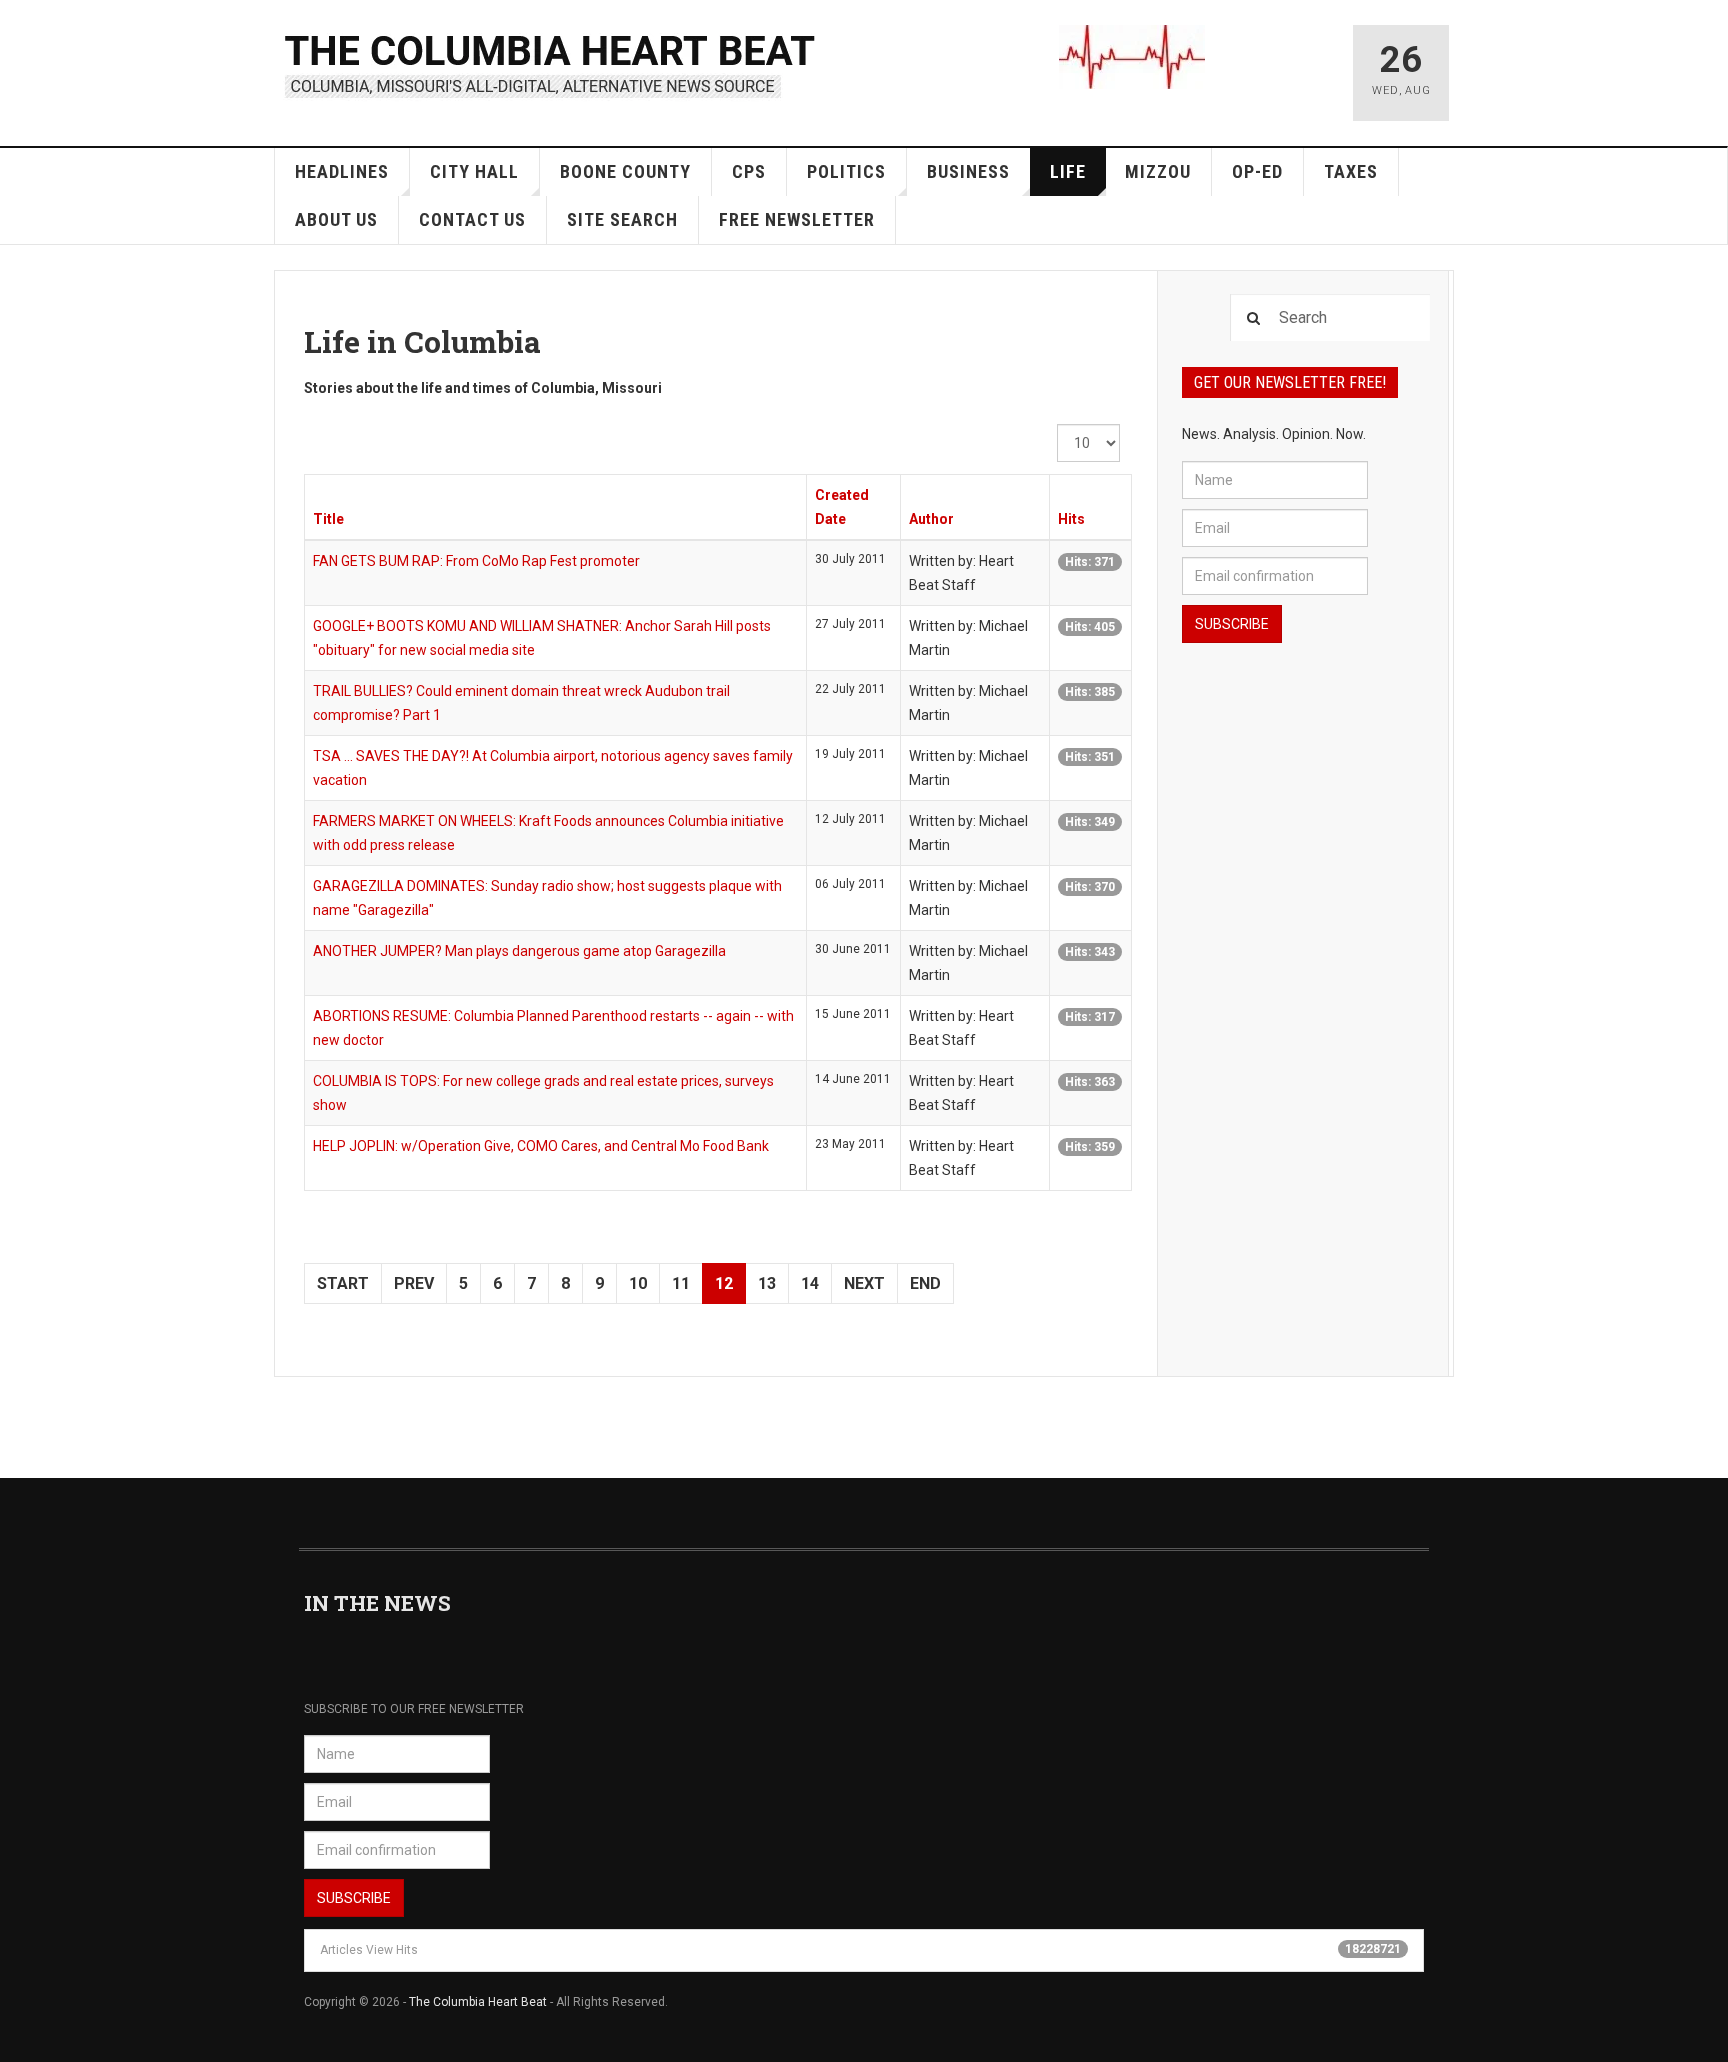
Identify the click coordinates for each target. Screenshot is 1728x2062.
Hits (1071, 519)
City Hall (474, 171)
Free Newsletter (797, 219)
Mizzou (1158, 171)
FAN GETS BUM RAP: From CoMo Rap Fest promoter (476, 561)
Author (931, 519)
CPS (749, 171)
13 (767, 1283)
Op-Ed (1257, 171)
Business (968, 171)
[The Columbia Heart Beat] (551, 63)
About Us (336, 219)
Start (343, 1283)
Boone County (625, 171)
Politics (846, 171)
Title (328, 519)
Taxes (1351, 171)
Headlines (342, 171)
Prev (414, 1283)
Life (1068, 171)
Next (864, 1283)
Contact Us (472, 219)
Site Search (622, 219)
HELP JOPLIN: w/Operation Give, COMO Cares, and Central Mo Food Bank (541, 1146)
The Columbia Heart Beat (478, 2002)
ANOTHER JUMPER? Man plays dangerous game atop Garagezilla (519, 951)
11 (681, 1283)
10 (638, 1283)
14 (810, 1283)
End (925, 1283)
